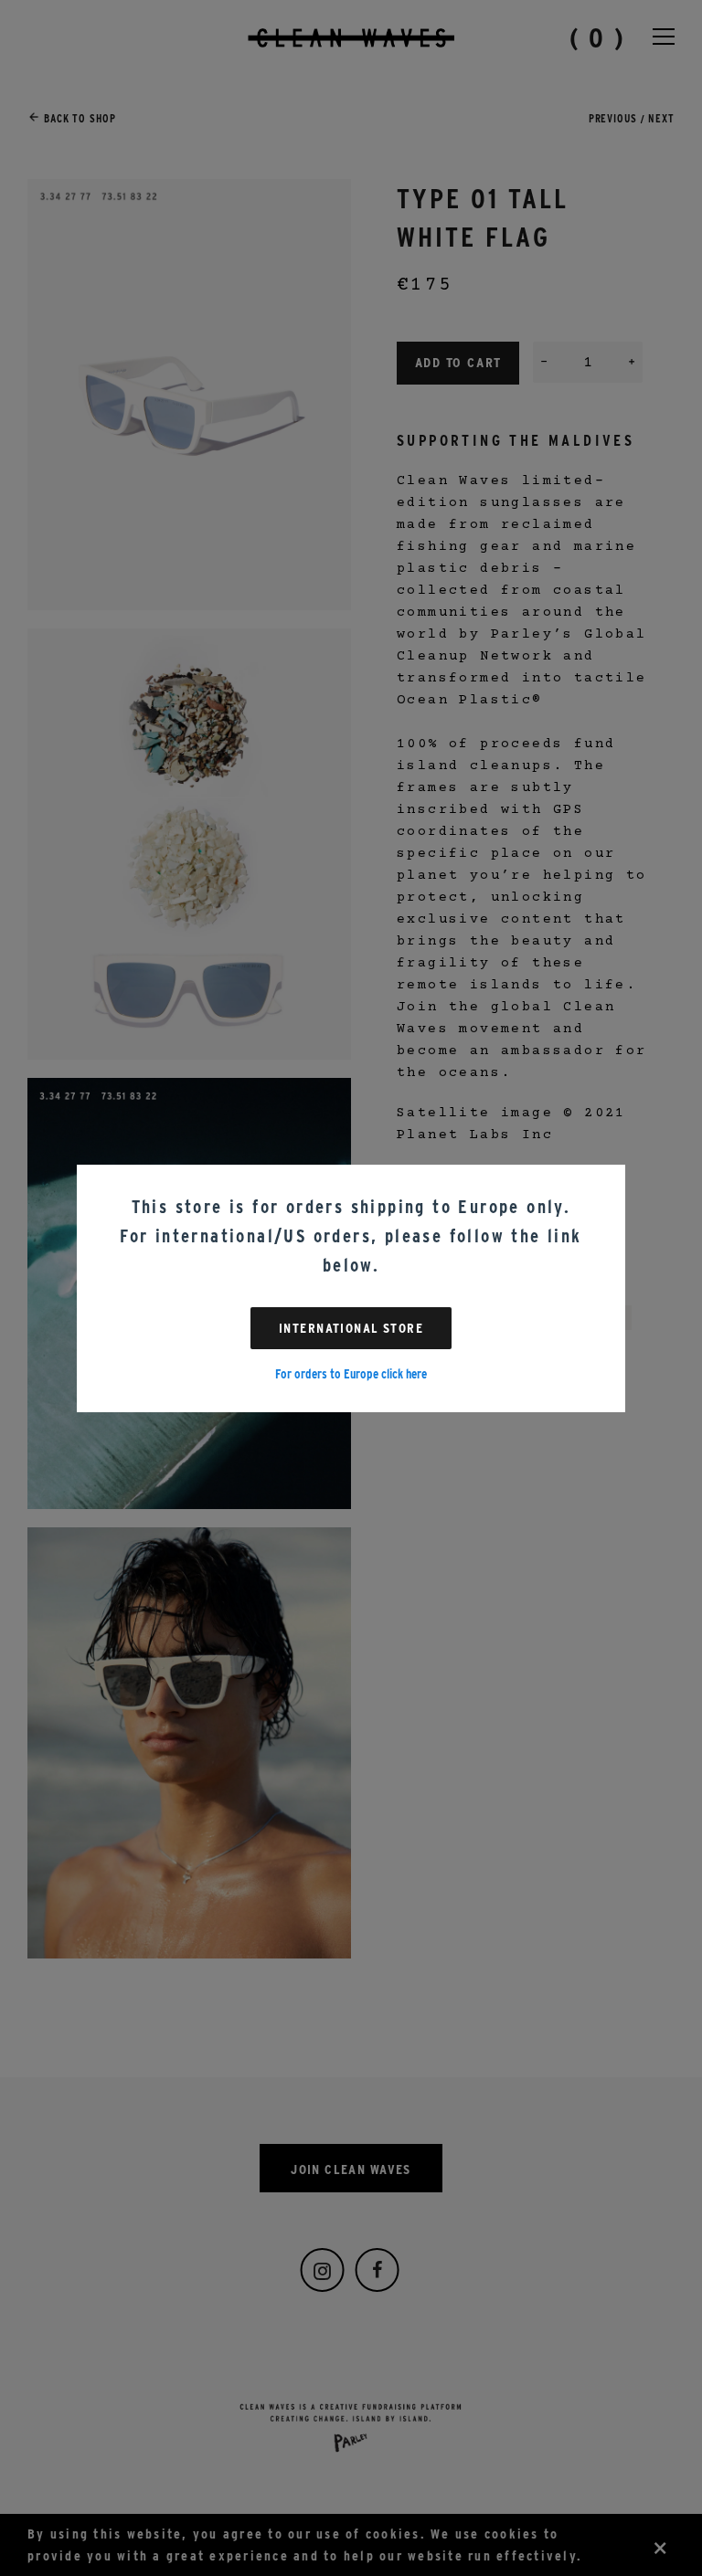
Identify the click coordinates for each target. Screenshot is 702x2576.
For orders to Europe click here (351, 1374)
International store (351, 1328)
